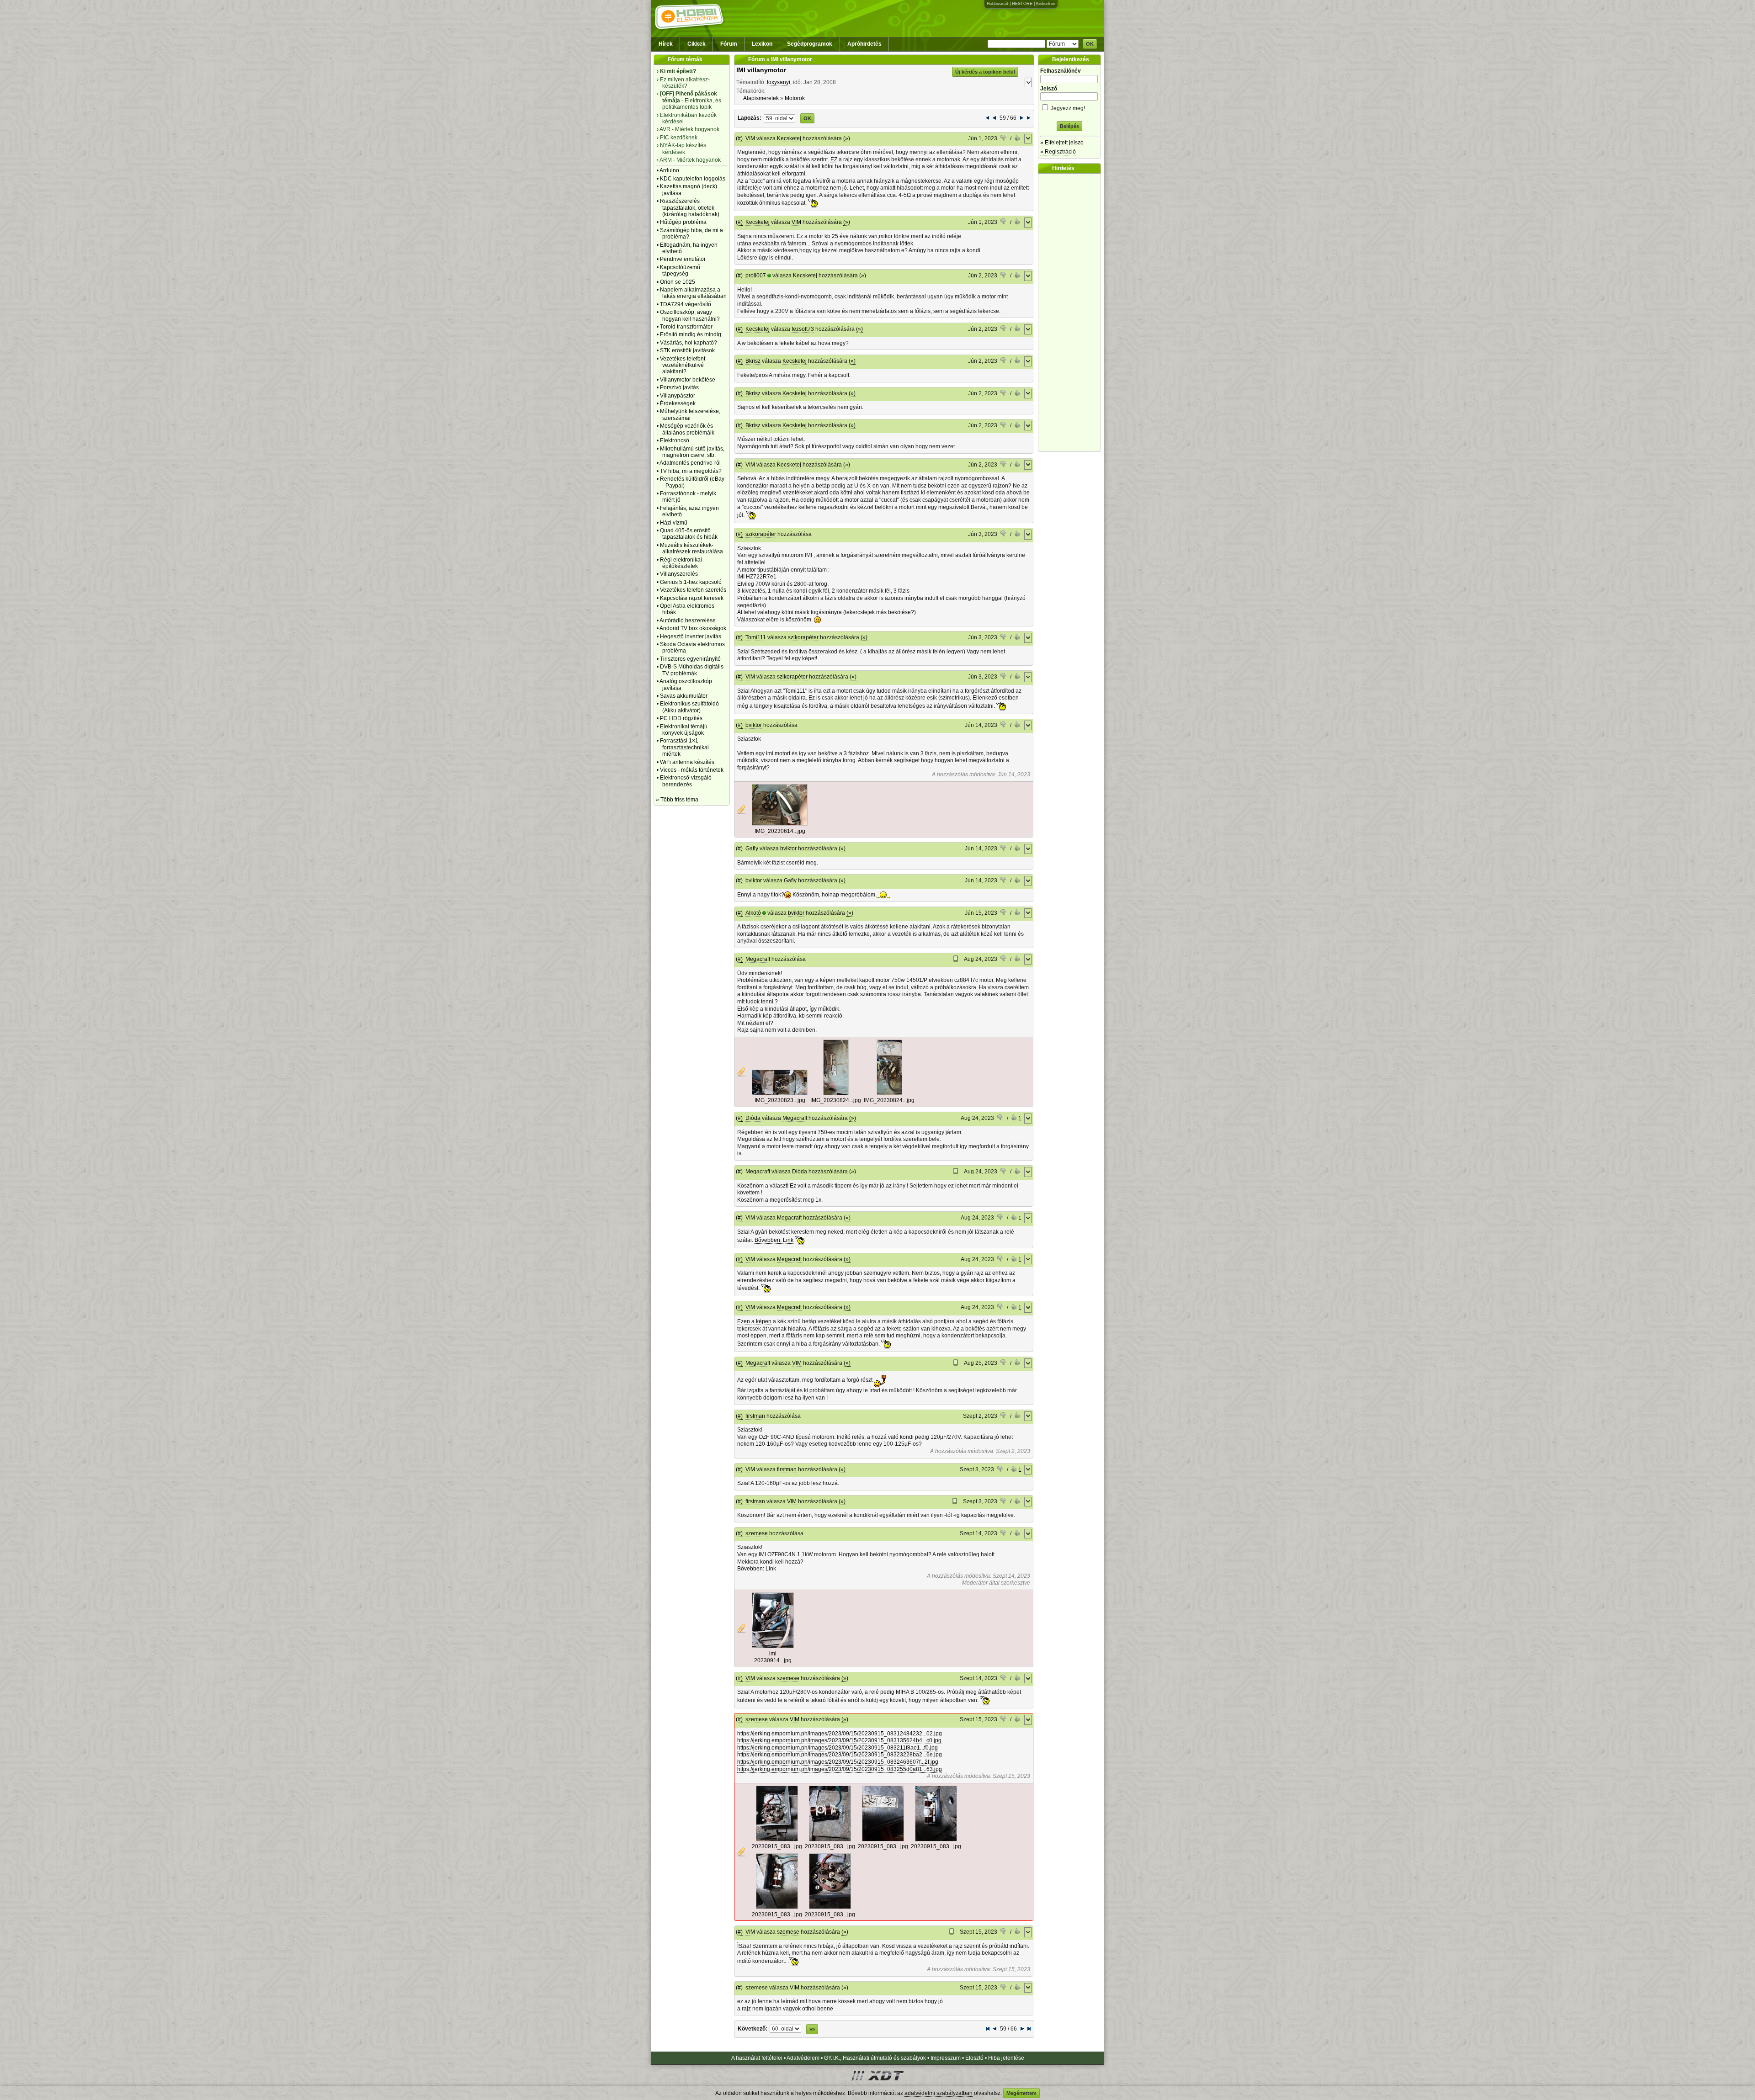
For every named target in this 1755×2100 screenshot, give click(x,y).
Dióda (753, 1118)
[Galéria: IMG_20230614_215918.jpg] (780, 824)
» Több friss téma (677, 800)
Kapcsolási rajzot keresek (692, 598)
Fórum (729, 44)
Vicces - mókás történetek (692, 770)
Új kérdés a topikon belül (985, 72)
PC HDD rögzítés (681, 718)
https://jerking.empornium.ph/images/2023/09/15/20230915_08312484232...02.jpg (840, 1734)
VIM (750, 138)
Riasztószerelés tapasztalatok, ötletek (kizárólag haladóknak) (690, 208)
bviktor (754, 725)
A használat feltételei (757, 2058)
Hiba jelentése (1006, 2058)
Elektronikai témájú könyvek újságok (684, 730)
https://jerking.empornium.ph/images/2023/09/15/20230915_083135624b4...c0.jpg (839, 1740)
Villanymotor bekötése (688, 380)
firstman (755, 1416)
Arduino (669, 170)
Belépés (1069, 126)
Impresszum (946, 2058)
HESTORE (1022, 4)
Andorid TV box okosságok (693, 628)
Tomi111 (756, 637)
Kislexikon (1046, 4)
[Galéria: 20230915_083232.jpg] (936, 1840)
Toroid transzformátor (686, 327)
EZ (834, 159)
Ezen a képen (754, 1321)
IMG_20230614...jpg (780, 831)
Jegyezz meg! (1067, 108)
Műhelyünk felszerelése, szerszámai (690, 414)
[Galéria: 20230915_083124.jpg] (777, 1840)
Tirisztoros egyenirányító (690, 659)
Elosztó (974, 2058)
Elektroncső (675, 440)
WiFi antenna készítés (687, 762)
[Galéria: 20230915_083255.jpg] (830, 1907)
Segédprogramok (810, 44)
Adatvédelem (803, 2058)
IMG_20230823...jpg (780, 1100)
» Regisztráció (1058, 152)
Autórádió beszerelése (688, 620)
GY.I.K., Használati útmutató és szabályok (875, 2058)
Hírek (666, 44)
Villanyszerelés (679, 574)
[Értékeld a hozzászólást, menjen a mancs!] (1004, 139)
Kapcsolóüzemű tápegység (680, 270)
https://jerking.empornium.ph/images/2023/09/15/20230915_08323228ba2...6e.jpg (840, 1755)
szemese (757, 1533)
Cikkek (697, 44)
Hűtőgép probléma (683, 222)
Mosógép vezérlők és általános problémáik (687, 429)
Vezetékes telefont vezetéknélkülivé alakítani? (683, 365)
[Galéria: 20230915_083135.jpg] (830, 1840)
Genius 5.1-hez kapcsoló (691, 582)
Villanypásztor (678, 396)
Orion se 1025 (678, 282)
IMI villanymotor (761, 70)
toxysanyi (779, 82)
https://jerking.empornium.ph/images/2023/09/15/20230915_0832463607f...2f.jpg (838, 1762)
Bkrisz (753, 361)
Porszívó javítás (679, 387)
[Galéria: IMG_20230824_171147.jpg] (836, 1093)
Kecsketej (789, 138)
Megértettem (1021, 2093)
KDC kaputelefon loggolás (693, 179)
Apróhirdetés (864, 44)
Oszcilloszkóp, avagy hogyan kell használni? (690, 315)
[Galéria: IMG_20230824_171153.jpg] (889, 1093)
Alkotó (753, 913)
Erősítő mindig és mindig (691, 334)
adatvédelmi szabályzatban (939, 2093)
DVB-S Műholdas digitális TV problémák (692, 670)
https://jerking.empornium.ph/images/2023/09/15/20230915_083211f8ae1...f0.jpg (838, 1748)
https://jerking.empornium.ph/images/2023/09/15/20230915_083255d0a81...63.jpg (840, 1769)
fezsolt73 (803, 329)
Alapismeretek (761, 98)
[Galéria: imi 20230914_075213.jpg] (773, 1646)
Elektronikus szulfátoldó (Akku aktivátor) (689, 707)
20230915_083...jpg (777, 1846)
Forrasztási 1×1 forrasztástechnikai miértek (684, 747)
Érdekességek (678, 403)
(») (847, 138)
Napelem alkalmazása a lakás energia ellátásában (693, 293)
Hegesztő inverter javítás (691, 636)
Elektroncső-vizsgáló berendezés (686, 781)
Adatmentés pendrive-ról (690, 463)
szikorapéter (761, 534)
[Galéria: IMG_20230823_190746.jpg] (780, 1093)
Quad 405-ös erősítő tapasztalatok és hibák (689, 534)
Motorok (795, 98)
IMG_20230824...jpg (836, 1100)
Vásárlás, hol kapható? (689, 343)
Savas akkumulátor (684, 696)
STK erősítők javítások (687, 350)
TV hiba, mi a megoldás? (691, 471)
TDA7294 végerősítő (686, 304)
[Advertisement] (1072, 313)
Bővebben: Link (774, 1240)
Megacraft (758, 959)
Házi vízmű (674, 523)
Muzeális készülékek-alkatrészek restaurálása (691, 548)
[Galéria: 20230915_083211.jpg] (883, 1840)
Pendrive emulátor (683, 259)
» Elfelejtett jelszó (1062, 143)
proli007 (756, 276)
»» (812, 2029)
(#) (739, 138)
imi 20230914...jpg (773, 1657)
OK (1090, 44)
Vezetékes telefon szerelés (693, 590)
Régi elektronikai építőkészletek (681, 563)
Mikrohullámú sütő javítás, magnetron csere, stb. (692, 452)
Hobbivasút (997, 4)
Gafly (752, 848)
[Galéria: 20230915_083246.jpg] (777, 1907)
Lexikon (762, 44)
